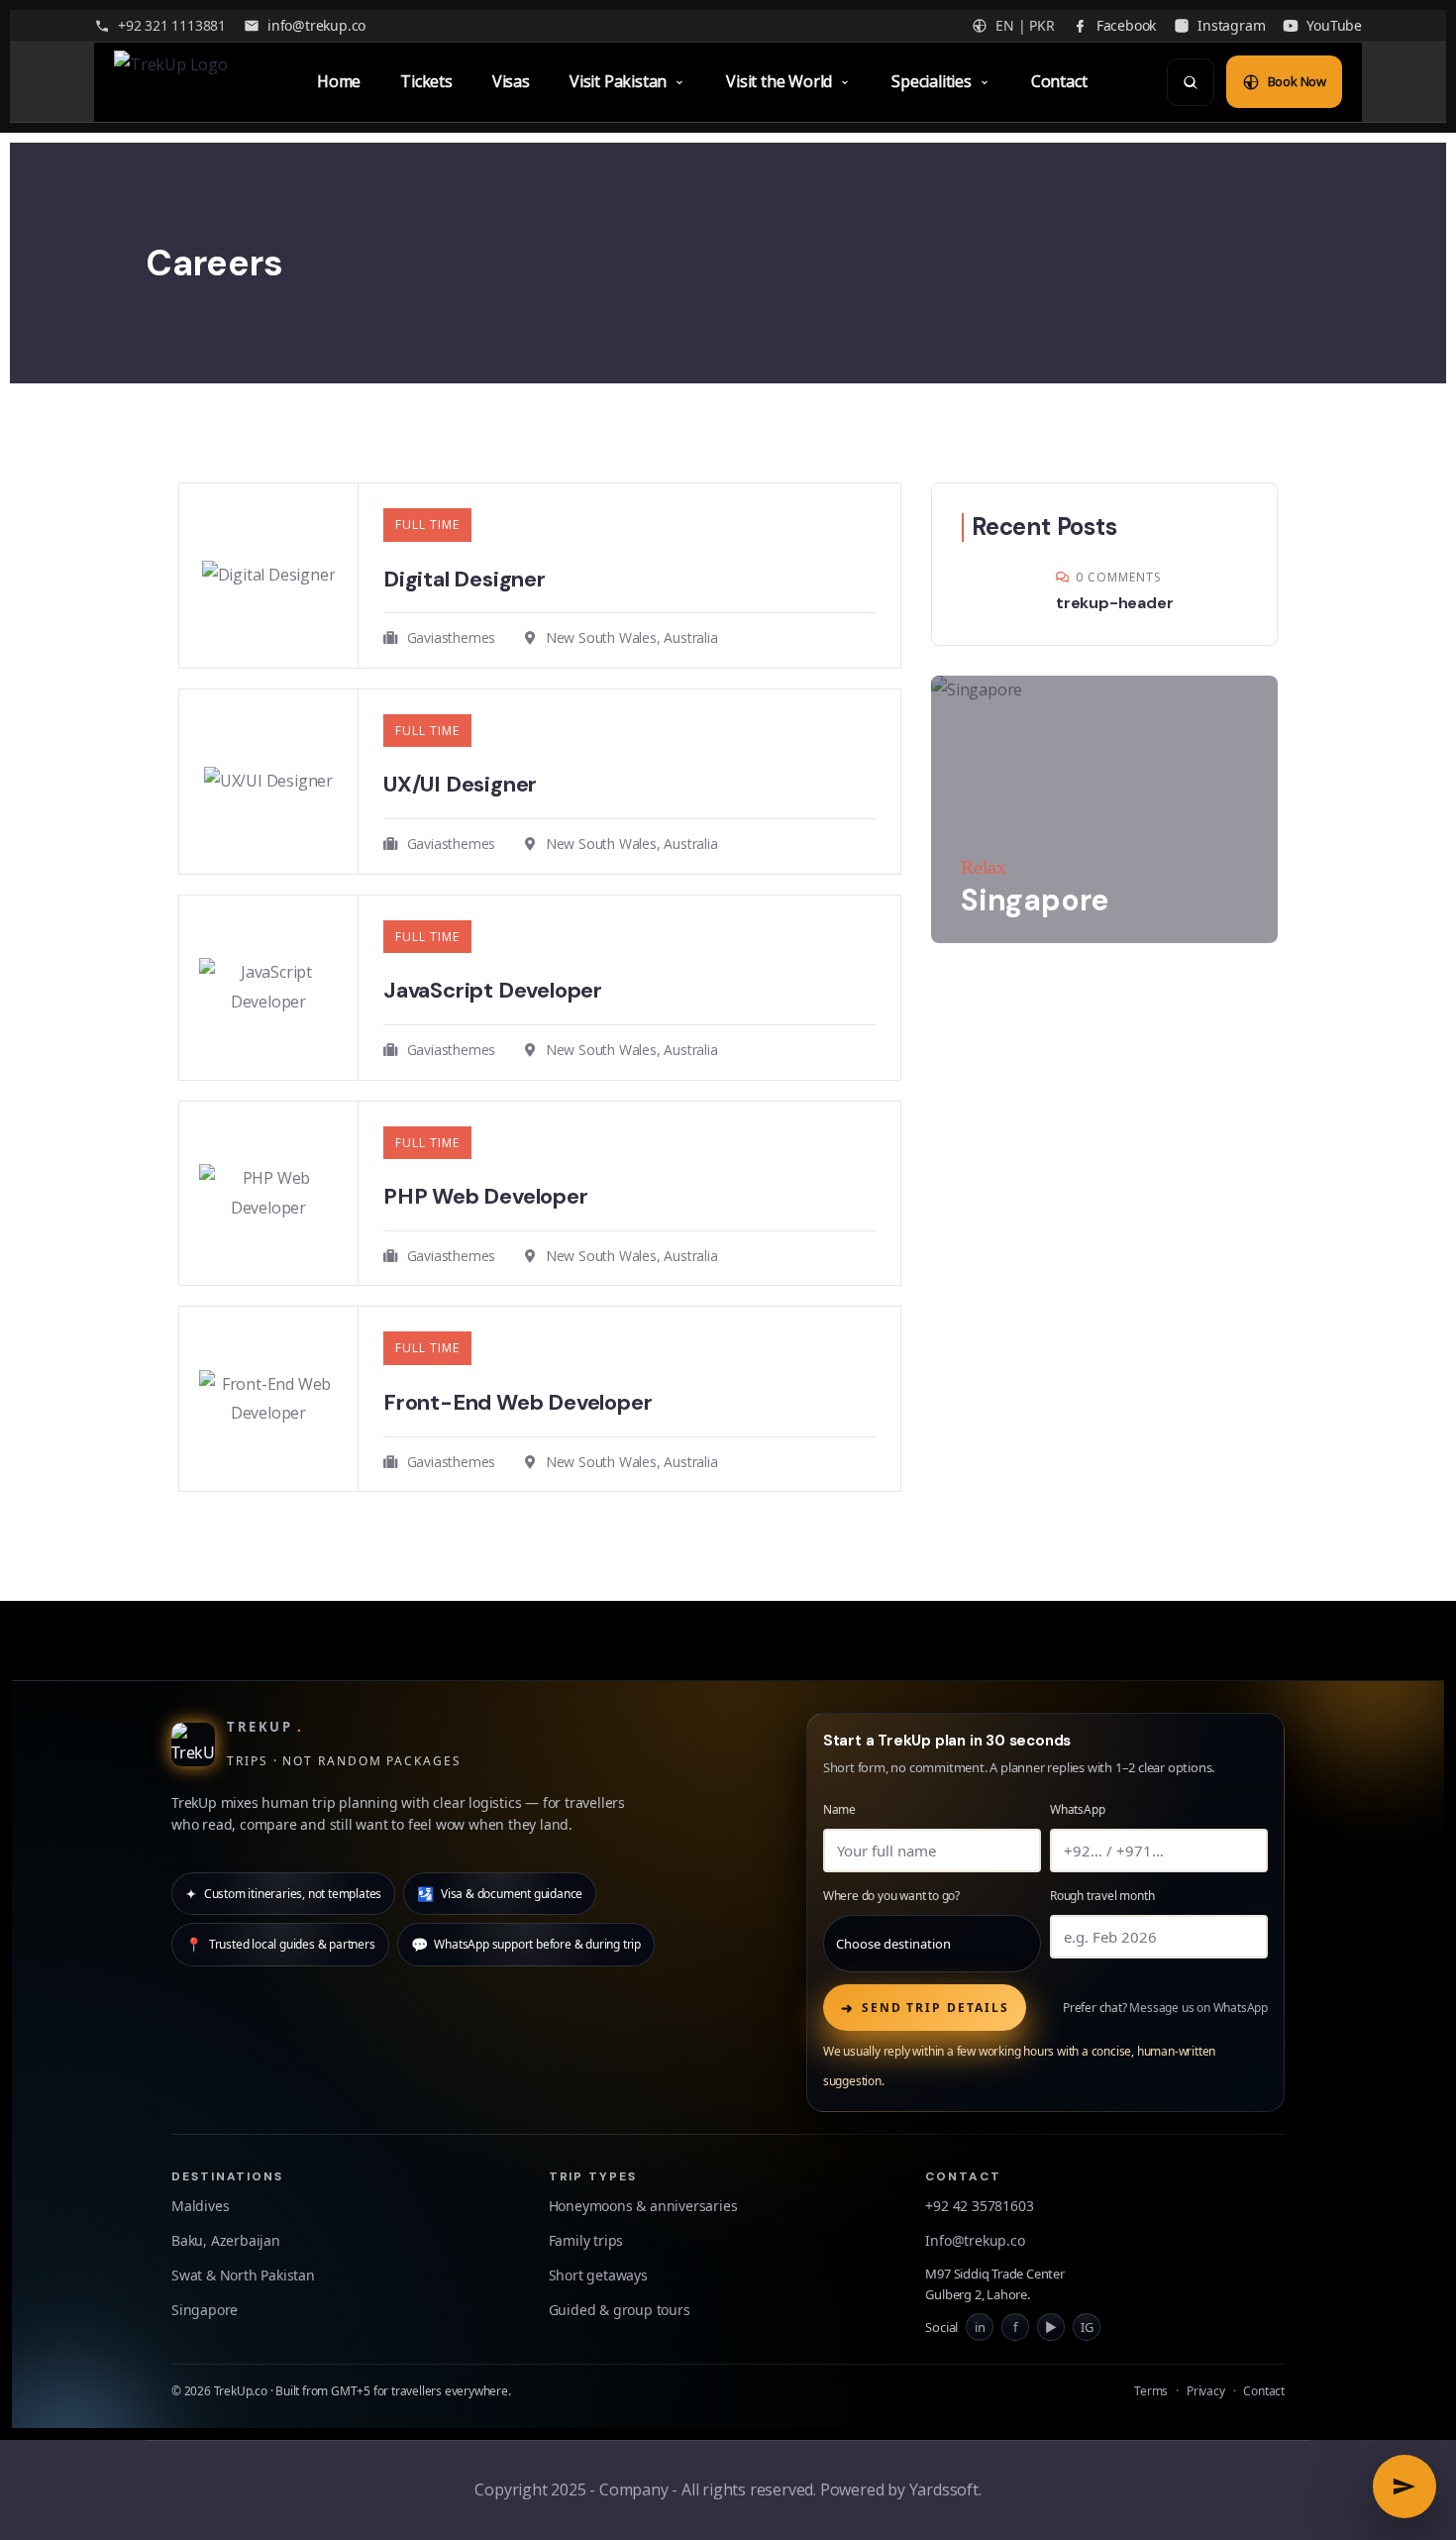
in (980, 2325)
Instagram (1231, 25)
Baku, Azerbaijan (226, 2240)
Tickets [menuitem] (426, 81)
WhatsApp (1077, 1809)
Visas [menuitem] (511, 81)
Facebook (1126, 25)
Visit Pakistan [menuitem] (618, 81)
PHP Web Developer (486, 1196)
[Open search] (1191, 82)
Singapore (205, 2310)
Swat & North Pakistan (243, 2275)
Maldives (200, 2206)
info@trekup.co (316, 25)
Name (839, 1809)
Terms (1151, 2391)
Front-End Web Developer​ (518, 1402)
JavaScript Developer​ (493, 990)
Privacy (1206, 2391)
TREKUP (265, 1727)
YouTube (1334, 25)
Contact (1264, 2391)
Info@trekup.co (975, 2240)
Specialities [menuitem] (932, 81)
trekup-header (1114, 603)
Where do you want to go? (891, 1896)
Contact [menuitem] (1059, 81)
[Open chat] (1404, 2487)
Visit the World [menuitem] (779, 81)
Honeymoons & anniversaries (643, 2206)
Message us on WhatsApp (1198, 2008)
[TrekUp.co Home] (176, 82)
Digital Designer (465, 579)
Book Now (1297, 81)
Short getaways (598, 2275)
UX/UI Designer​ (460, 784)
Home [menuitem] (339, 81)
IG (1087, 2325)
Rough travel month (1102, 1896)
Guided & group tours (620, 2310)
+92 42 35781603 (979, 2206)
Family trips (586, 2240)
